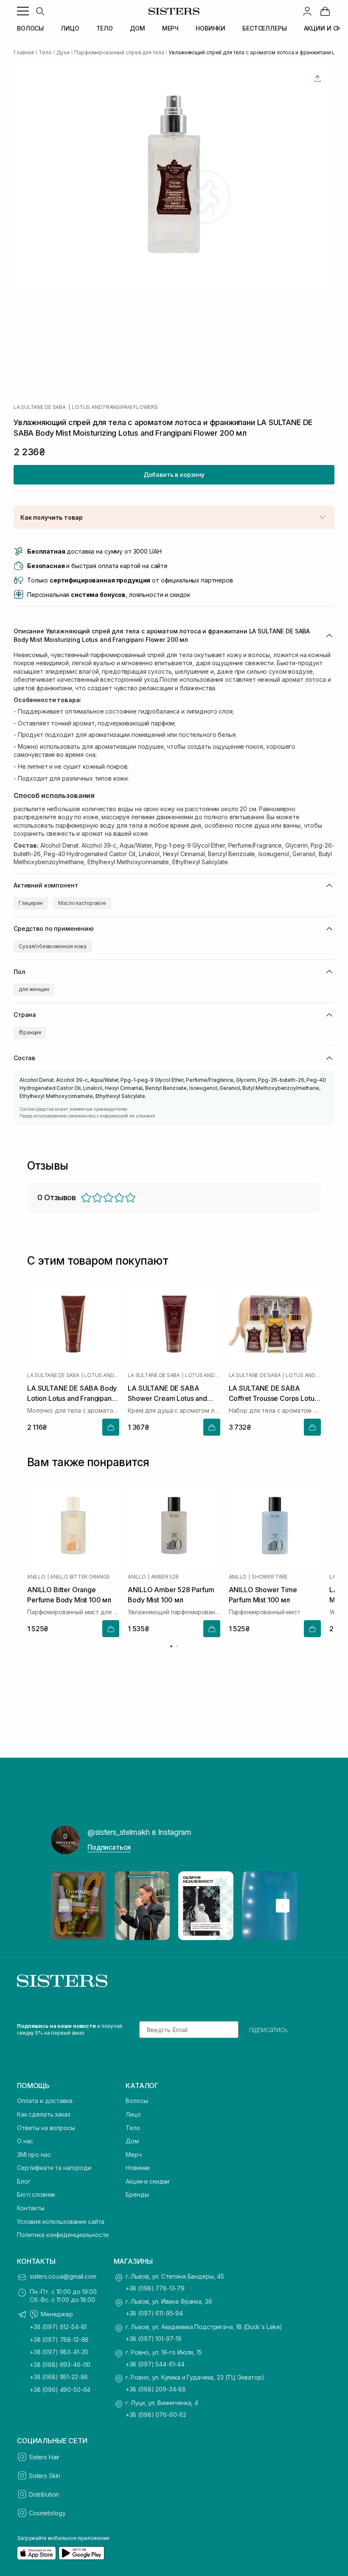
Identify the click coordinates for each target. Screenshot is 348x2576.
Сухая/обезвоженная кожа (53, 946)
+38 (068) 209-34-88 (156, 2389)
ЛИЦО (70, 28)
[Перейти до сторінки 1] (171, 1646)
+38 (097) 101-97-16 (154, 2339)
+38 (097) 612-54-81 (58, 2327)
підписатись (268, 2030)
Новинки (138, 2168)
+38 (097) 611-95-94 (154, 2313)
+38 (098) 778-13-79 (155, 2288)
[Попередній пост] (65, 1906)
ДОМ (138, 28)
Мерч (133, 2155)
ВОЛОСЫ (30, 28)
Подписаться (109, 1847)
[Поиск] (40, 11)
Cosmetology (47, 2513)
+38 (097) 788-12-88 (59, 2339)
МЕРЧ (170, 28)
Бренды (137, 2194)
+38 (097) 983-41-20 (59, 2352)
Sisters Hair (44, 2457)
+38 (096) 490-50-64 (60, 2390)
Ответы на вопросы (46, 2128)
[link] (325, 11)
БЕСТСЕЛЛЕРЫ (264, 28)
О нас (25, 2141)
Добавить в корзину (174, 475)
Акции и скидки (147, 2181)
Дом (132, 2141)
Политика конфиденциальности (63, 2235)
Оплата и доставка (45, 2101)
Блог (24, 2181)
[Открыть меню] (23, 11)
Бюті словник (36, 2194)
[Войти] (307, 11)
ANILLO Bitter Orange (80, 1577)
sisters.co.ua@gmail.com (63, 2276)
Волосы (137, 2101)
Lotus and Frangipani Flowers (115, 407)
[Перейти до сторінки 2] (177, 1646)
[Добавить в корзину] (111, 1427)
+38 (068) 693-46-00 (60, 2365)
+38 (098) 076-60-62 (156, 2415)
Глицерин (31, 903)
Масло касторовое (82, 903)
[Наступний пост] (283, 1906)
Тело (133, 2128)
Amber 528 (165, 1577)
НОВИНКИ (210, 28)
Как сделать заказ (44, 2114)
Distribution (44, 2494)
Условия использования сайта (61, 2222)
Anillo (36, 1577)
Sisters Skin (45, 2476)
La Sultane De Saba (40, 407)
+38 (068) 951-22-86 (59, 2377)
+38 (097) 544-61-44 (155, 2364)
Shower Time (269, 1577)
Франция (30, 1032)
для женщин (34, 989)
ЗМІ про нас (34, 2155)
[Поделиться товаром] (317, 78)
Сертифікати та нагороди (54, 2168)
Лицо (133, 2114)
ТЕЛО (105, 28)
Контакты (31, 2208)
